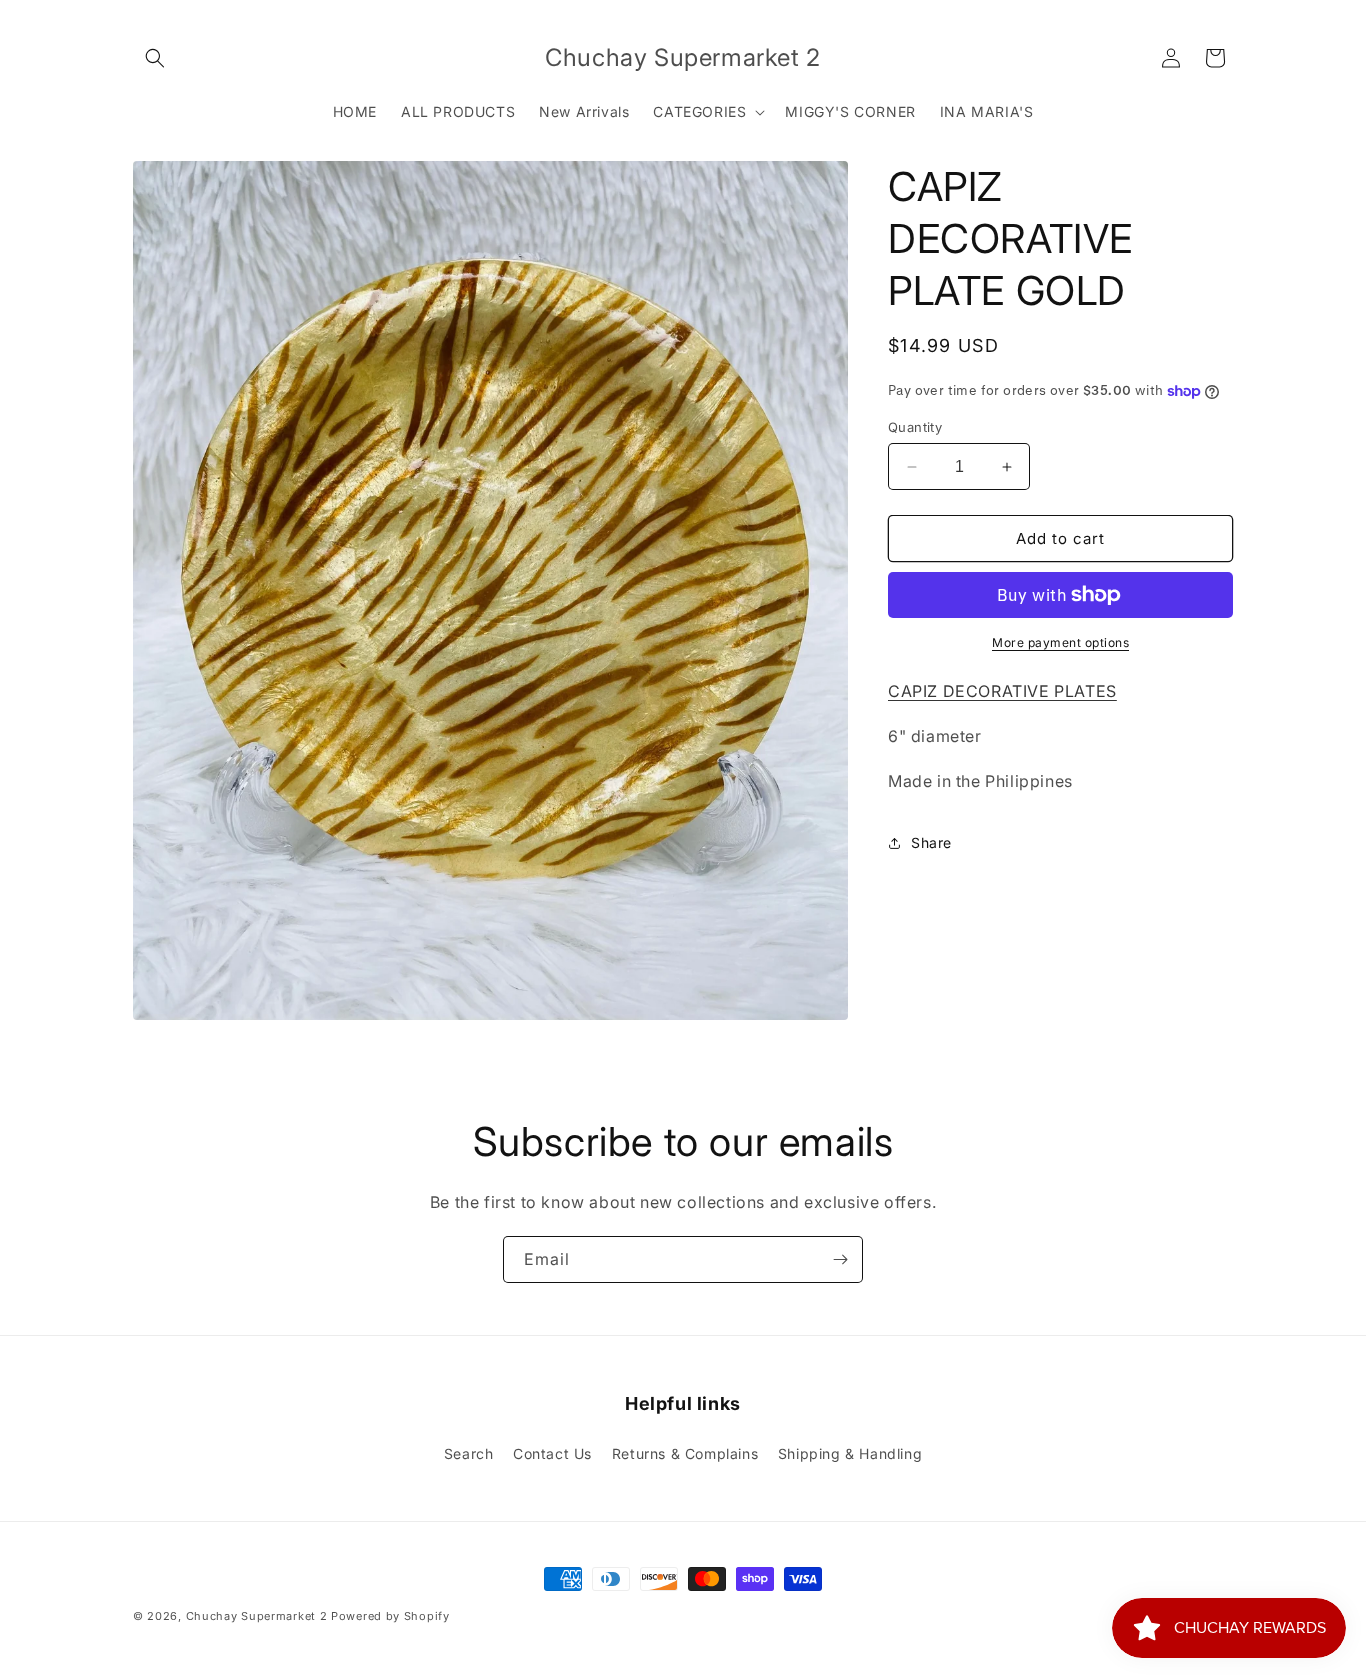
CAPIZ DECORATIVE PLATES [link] (1002, 691)
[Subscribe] (840, 1259)
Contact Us (552, 1453)
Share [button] (931, 842)
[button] (155, 58)
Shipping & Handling (850, 1453)
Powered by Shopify (390, 1616)
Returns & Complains (685, 1453)
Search (469, 1453)
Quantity (915, 427)
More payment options (1060, 642)
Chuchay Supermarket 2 (257, 1616)
